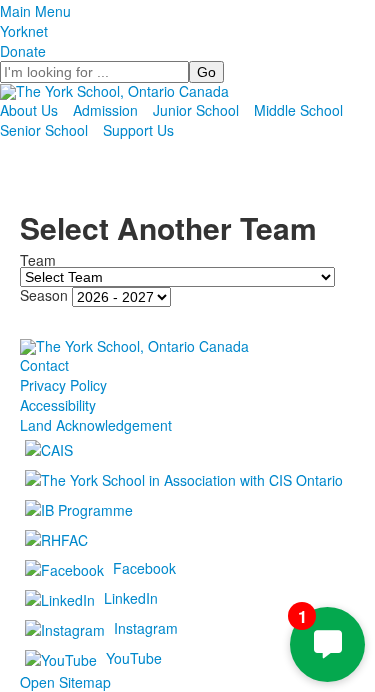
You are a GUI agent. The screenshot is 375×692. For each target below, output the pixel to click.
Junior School (196, 110)
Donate (23, 51)
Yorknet (24, 31)
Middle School (298, 110)
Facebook (144, 567)
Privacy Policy (63, 385)
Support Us (138, 130)
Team (38, 260)
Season (44, 295)
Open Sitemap (65, 682)
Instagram (146, 627)
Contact (44, 365)
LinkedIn (131, 597)
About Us (29, 110)
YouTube (134, 657)
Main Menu (35, 11)
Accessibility (58, 405)
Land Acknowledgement (96, 425)
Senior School (44, 130)
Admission (105, 110)
